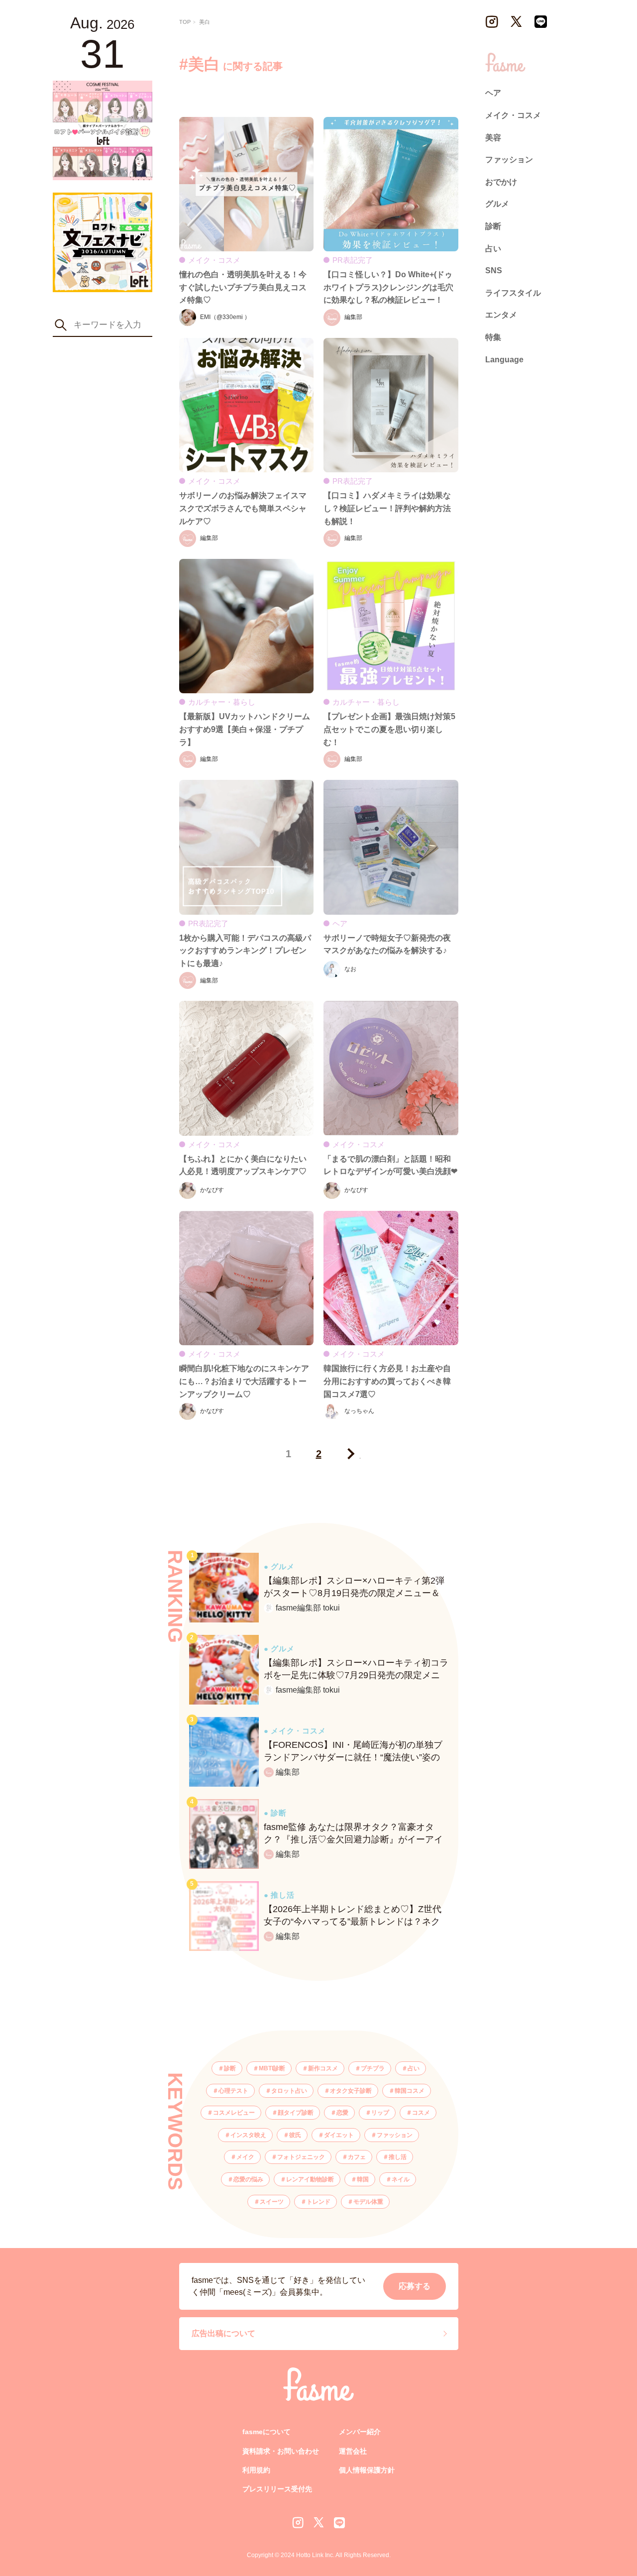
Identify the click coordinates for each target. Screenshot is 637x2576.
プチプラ (373, 2068)
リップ (380, 2113)
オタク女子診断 (351, 2091)
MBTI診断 (272, 2068)
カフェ (357, 2157)
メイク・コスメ (513, 115)
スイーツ (272, 2202)
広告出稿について (223, 2333)
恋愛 (342, 2113)
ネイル (401, 2179)
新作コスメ (323, 2068)
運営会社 (353, 2451)
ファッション (395, 2135)
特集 (493, 337)
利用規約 (256, 2470)
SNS (494, 270)
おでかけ (501, 181)
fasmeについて (266, 2432)
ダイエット (339, 2135)
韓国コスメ (410, 2091)
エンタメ (501, 315)
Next (349, 1454)
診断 (230, 2068)
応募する (415, 2286)
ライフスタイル (513, 292)
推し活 (398, 2157)
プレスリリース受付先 (277, 2489)
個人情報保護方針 (367, 2470)
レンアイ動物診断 (310, 2179)
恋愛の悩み (248, 2179)
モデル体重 (368, 2202)
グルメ (497, 204)
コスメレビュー (234, 2113)
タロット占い (289, 2091)
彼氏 (295, 2135)
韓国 (363, 2179)
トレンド (318, 2202)
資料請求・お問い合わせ (281, 2451)
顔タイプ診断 (296, 2113)
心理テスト (233, 2091)
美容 (493, 137)
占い (414, 2068)
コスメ (421, 2113)
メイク (245, 2157)
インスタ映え (248, 2135)
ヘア (493, 93)
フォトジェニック (301, 2157)
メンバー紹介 (360, 2432)
